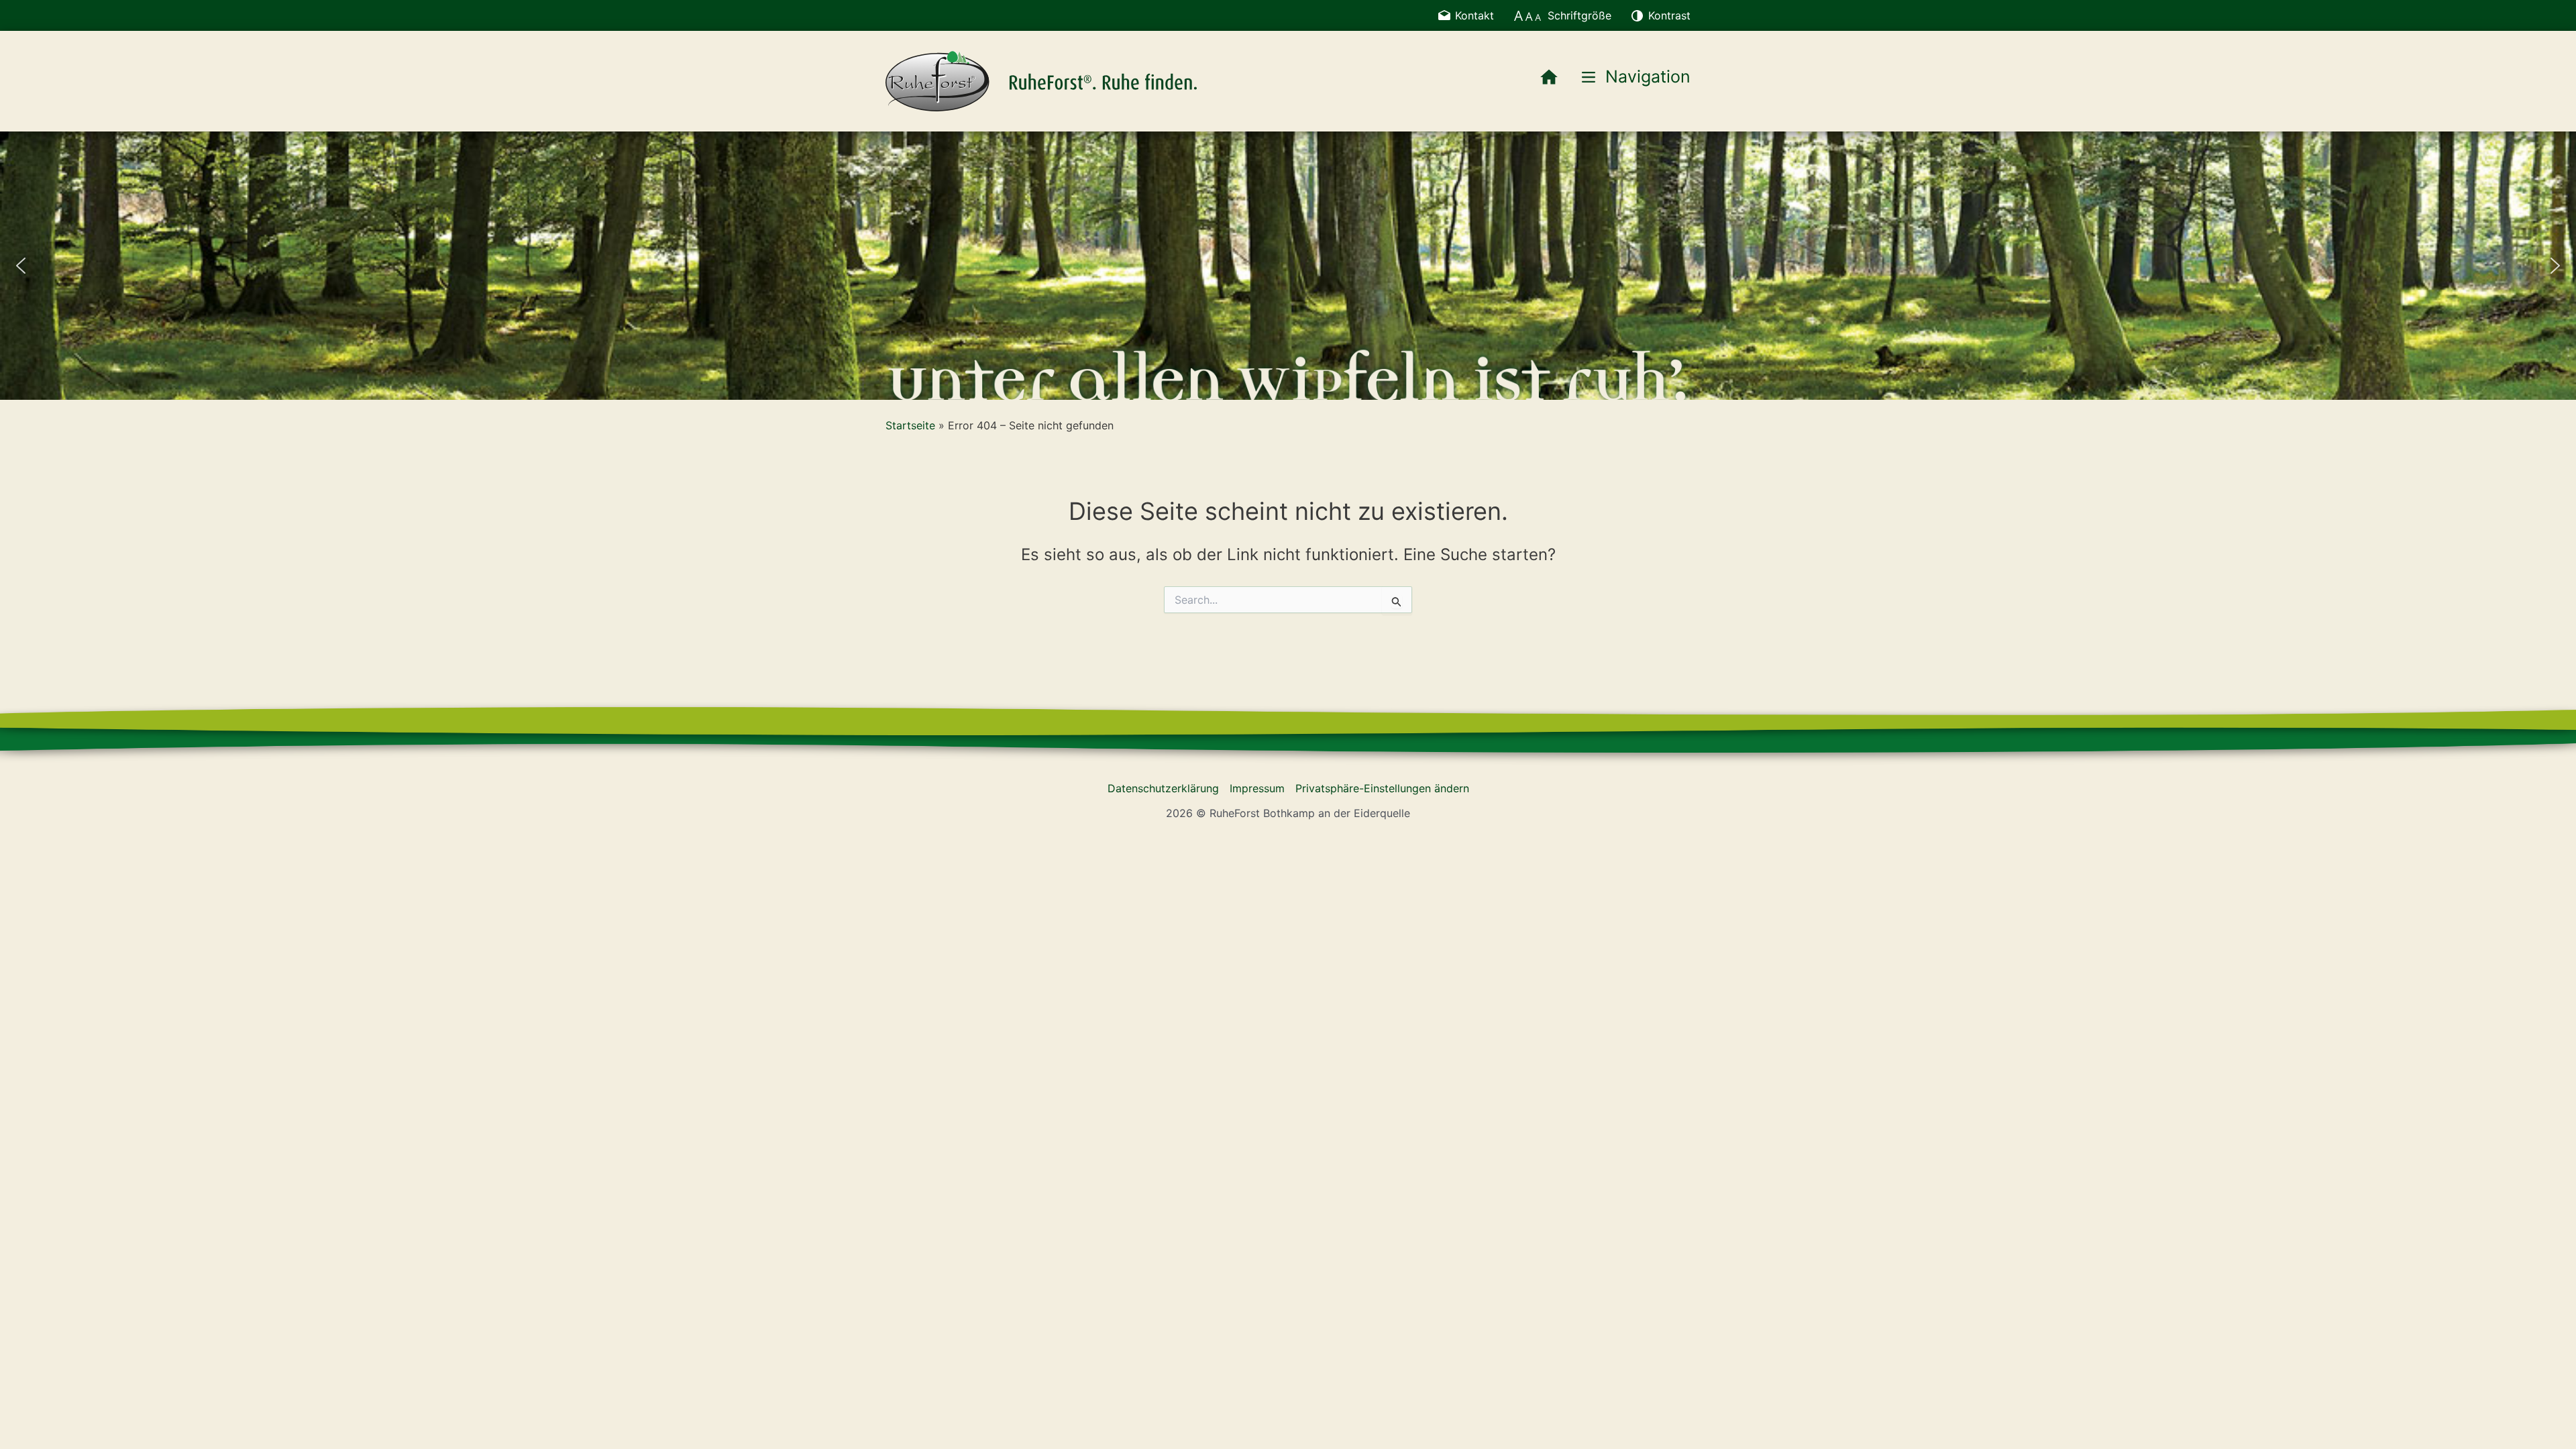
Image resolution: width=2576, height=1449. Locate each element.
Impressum (1257, 788)
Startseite (910, 425)
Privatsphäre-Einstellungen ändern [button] (1382, 788)
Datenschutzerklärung (1163, 788)
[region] (1288, 266)
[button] (21, 266)
